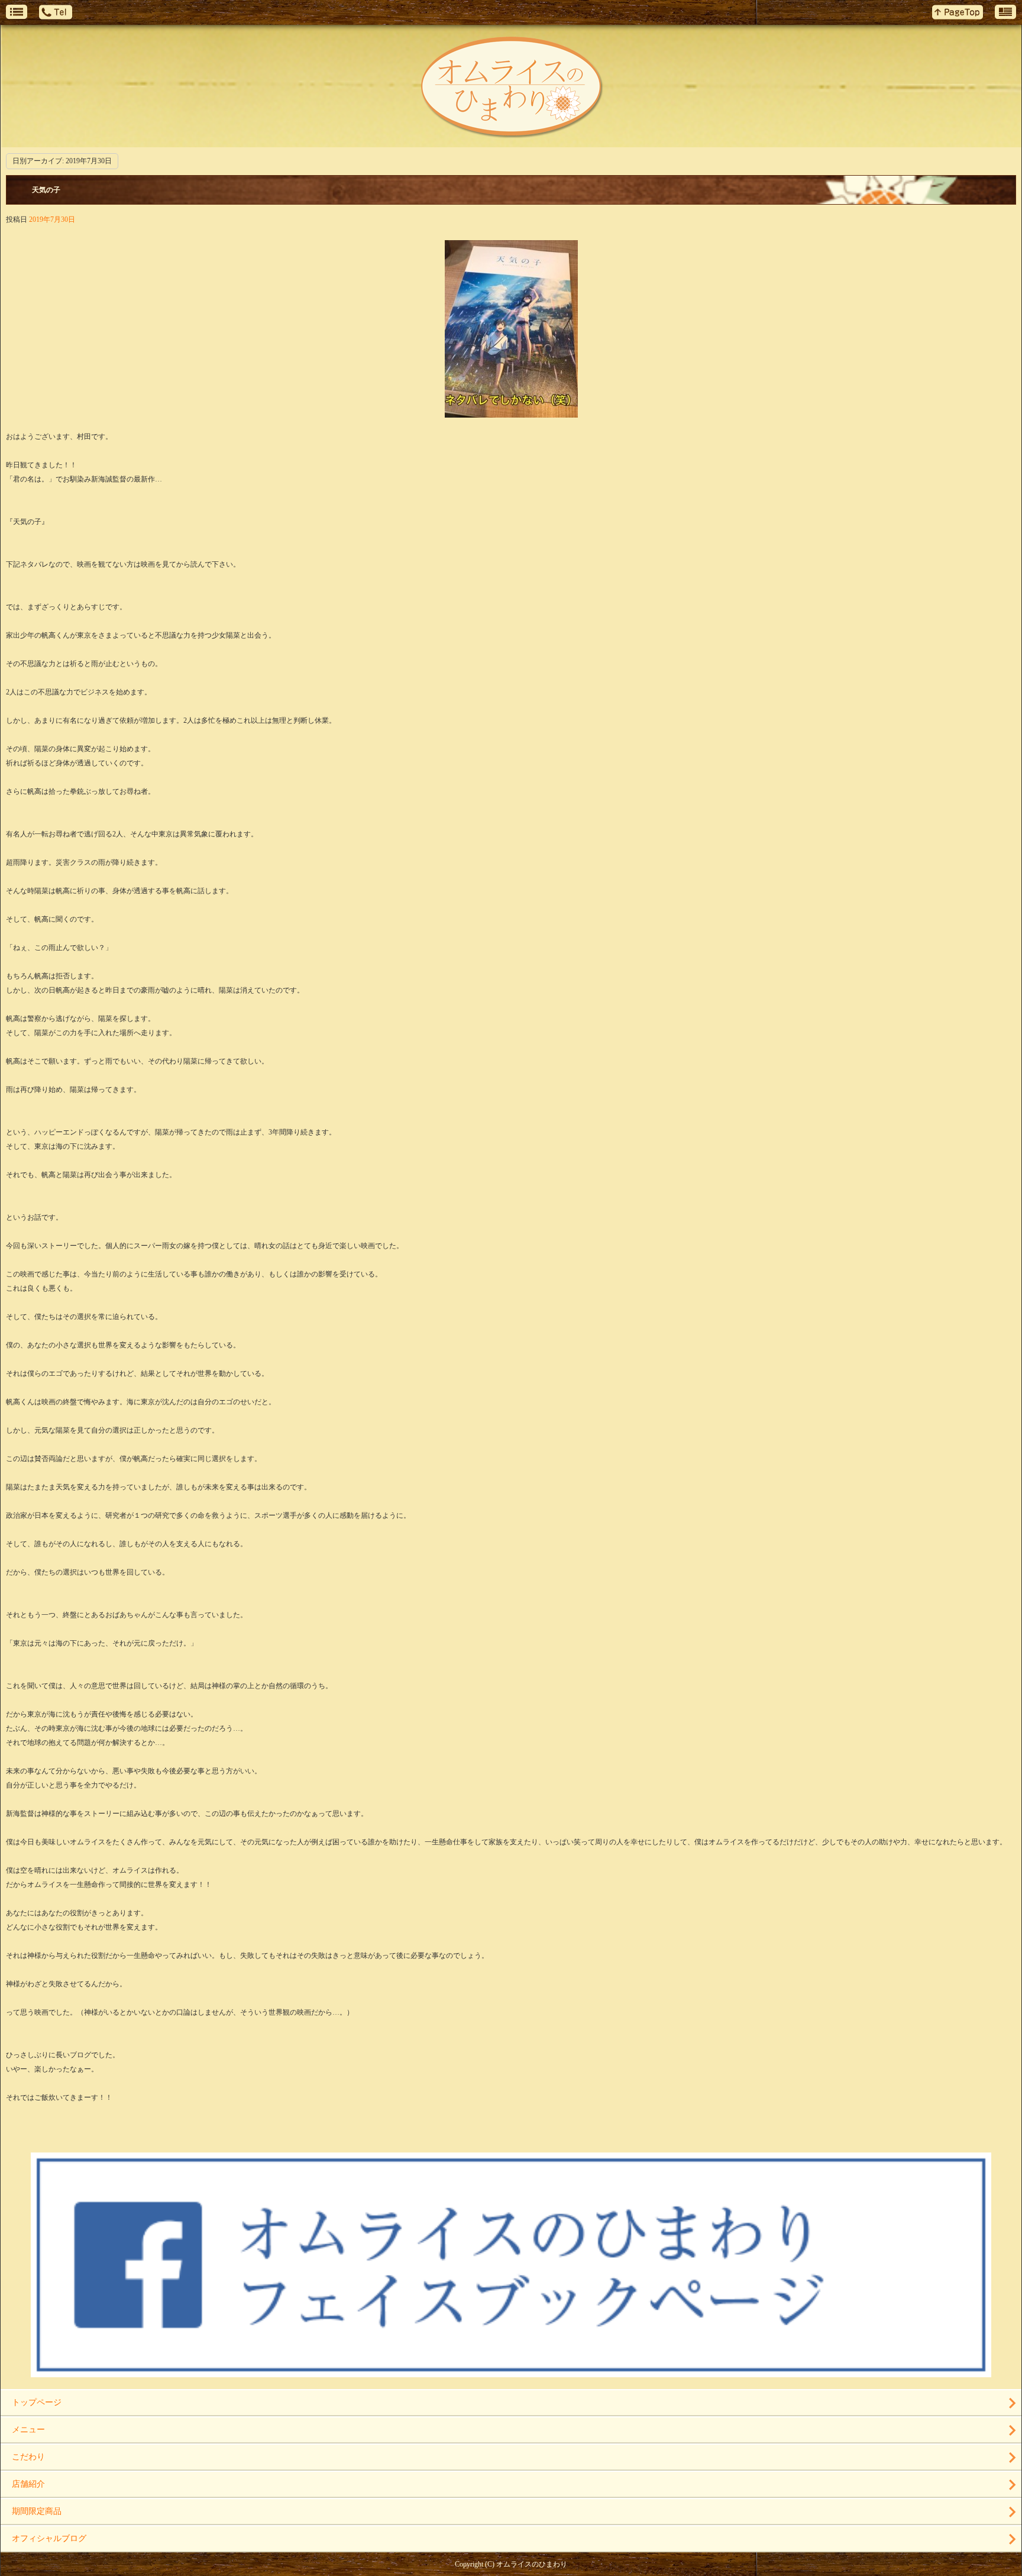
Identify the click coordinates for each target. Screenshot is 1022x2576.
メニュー (28, 2430)
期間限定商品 (37, 2511)
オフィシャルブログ (49, 2538)
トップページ (37, 2402)
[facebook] (511, 2373)
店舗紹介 (28, 2484)
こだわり (28, 2457)
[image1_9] (511, 411)
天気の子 (46, 190)
